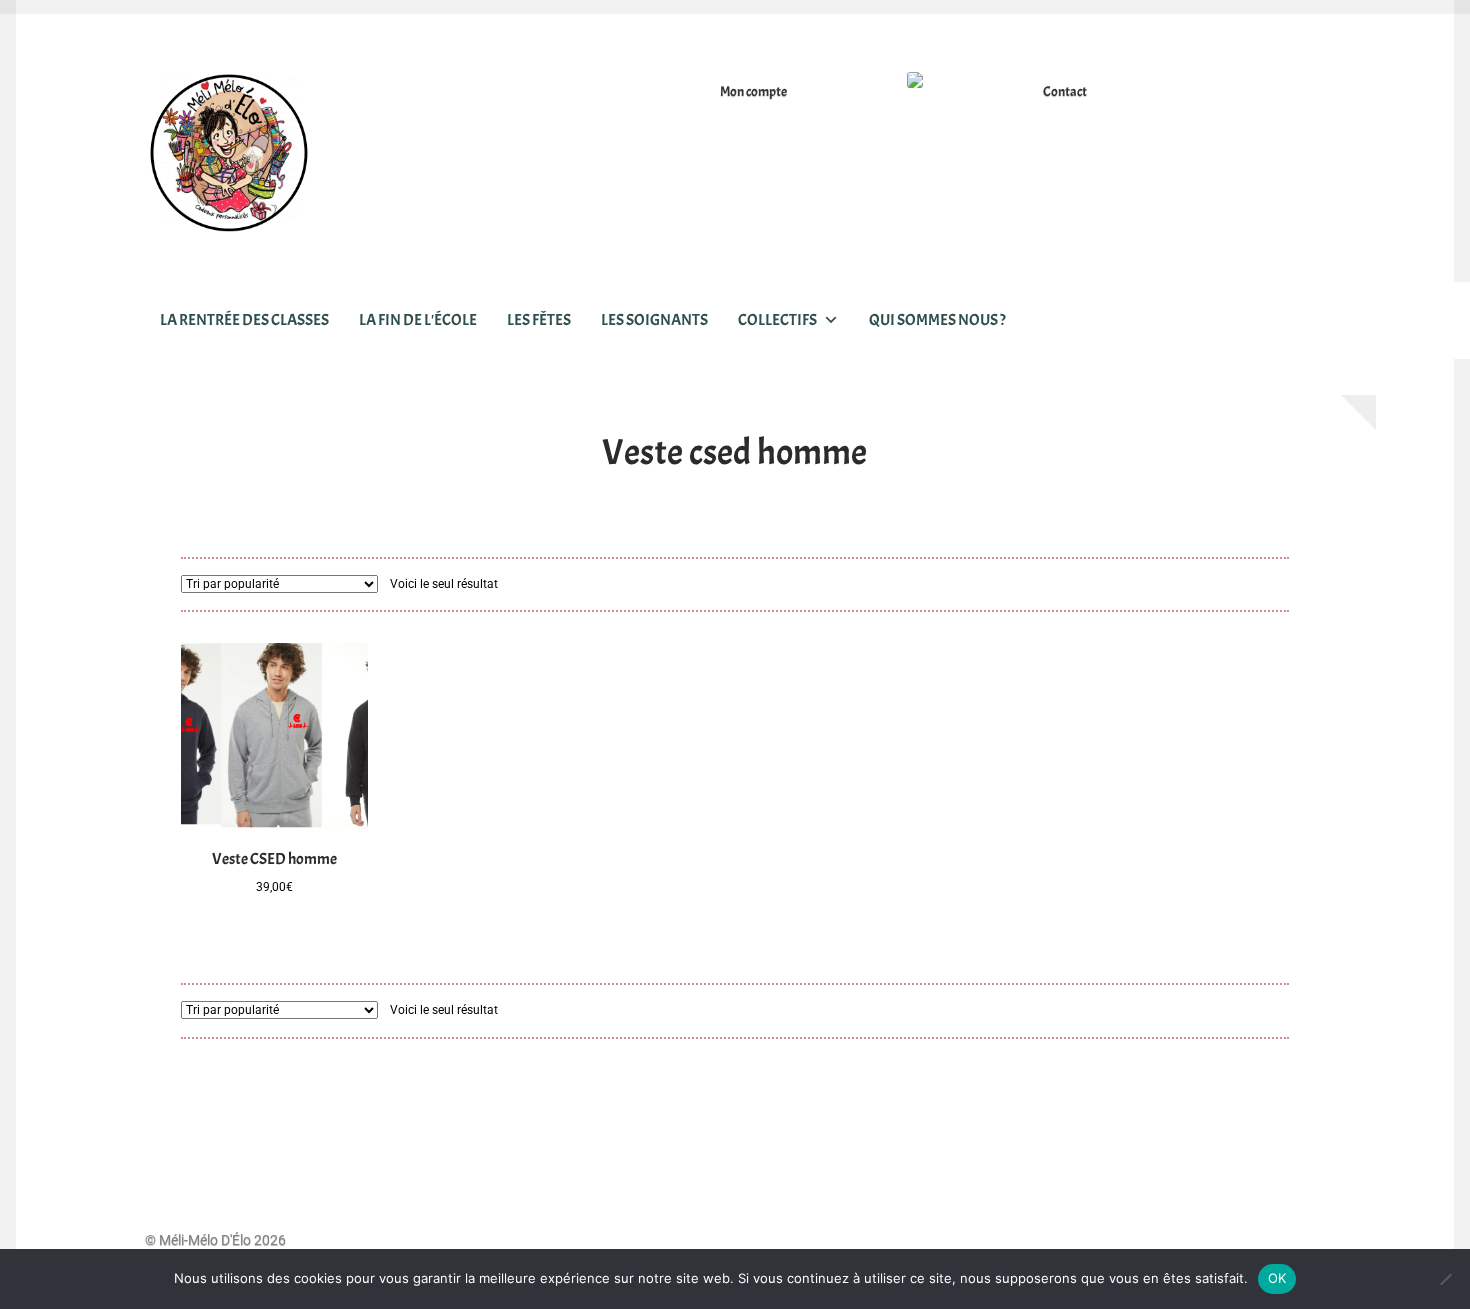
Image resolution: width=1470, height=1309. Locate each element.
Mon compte (753, 91)
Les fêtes (539, 320)
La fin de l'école (418, 320)
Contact (1065, 91)
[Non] (1445, 1279)
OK (1277, 1278)
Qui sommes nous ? (937, 320)
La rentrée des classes (244, 320)
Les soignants (654, 320)
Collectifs (777, 320)
